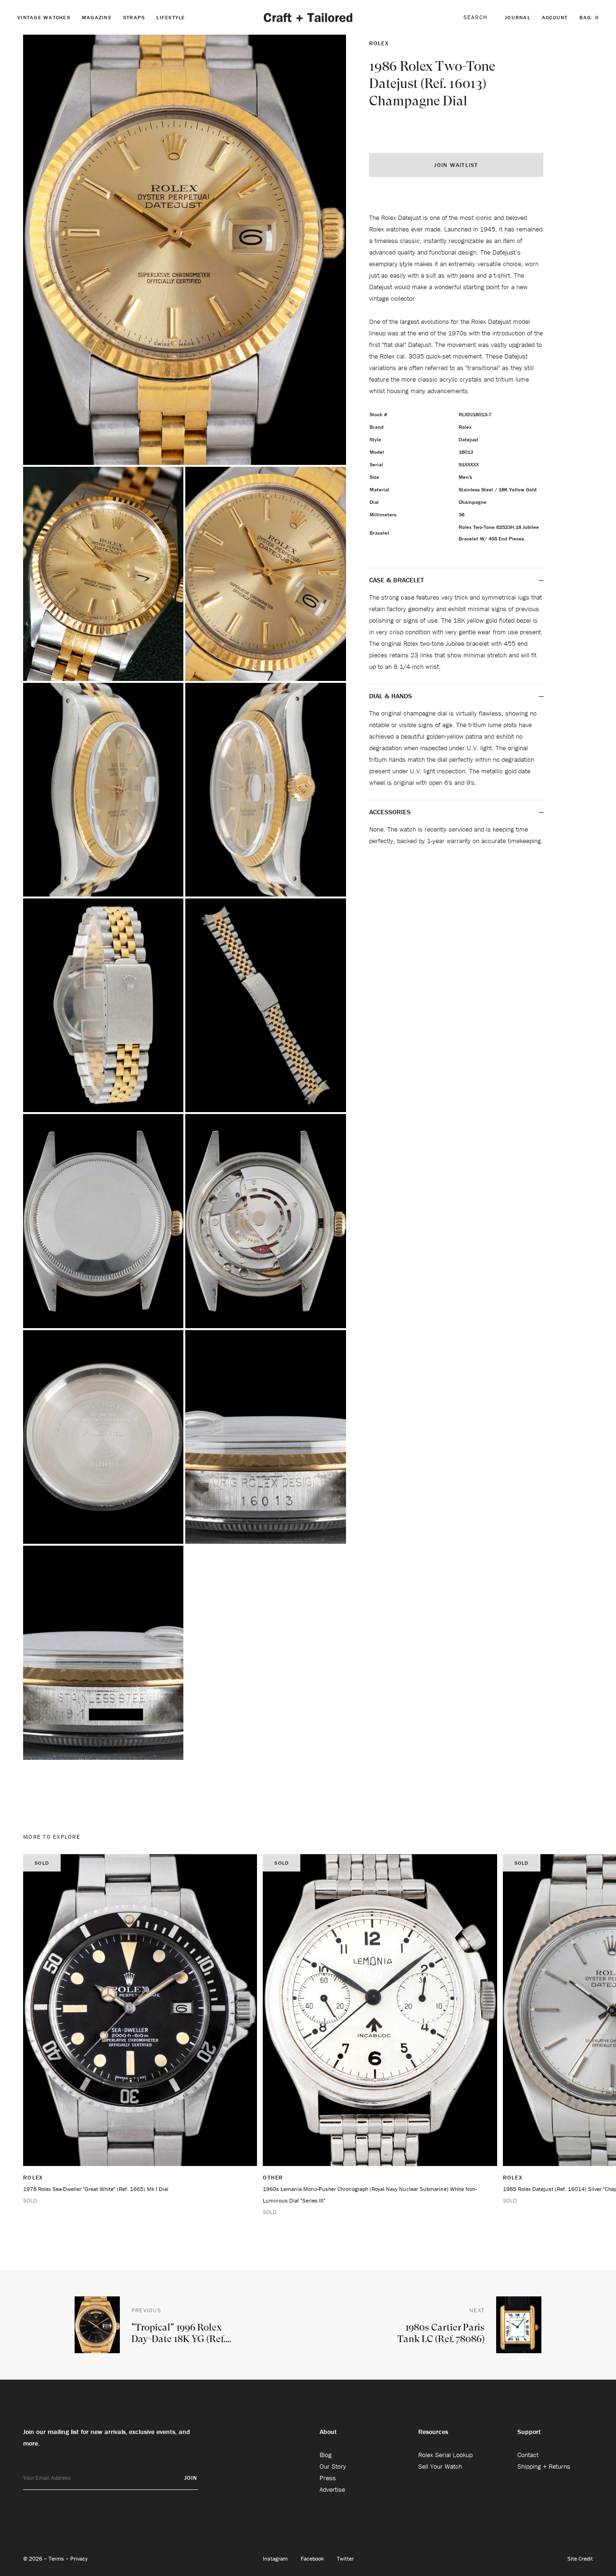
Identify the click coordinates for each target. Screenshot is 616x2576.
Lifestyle (171, 17)
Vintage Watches (44, 17)
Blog (326, 2455)
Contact (528, 2455)
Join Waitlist (456, 165)
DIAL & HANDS (391, 696)
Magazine (97, 17)
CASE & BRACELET (397, 580)
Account (555, 17)
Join (191, 2478)
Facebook (313, 2558)
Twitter (345, 2558)
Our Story (333, 2466)
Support (529, 2432)
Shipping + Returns (544, 2466)
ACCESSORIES (391, 812)
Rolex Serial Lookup (445, 2455)
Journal (518, 17)
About (328, 2432)
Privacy (79, 2558)
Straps (134, 17)
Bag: (589, 17)
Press (328, 2478)
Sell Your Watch (440, 2466)
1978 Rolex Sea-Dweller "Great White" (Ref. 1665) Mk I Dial (96, 2189)
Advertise (332, 2489)
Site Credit (580, 2558)
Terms (57, 2558)
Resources (433, 2432)
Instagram (276, 2558)
